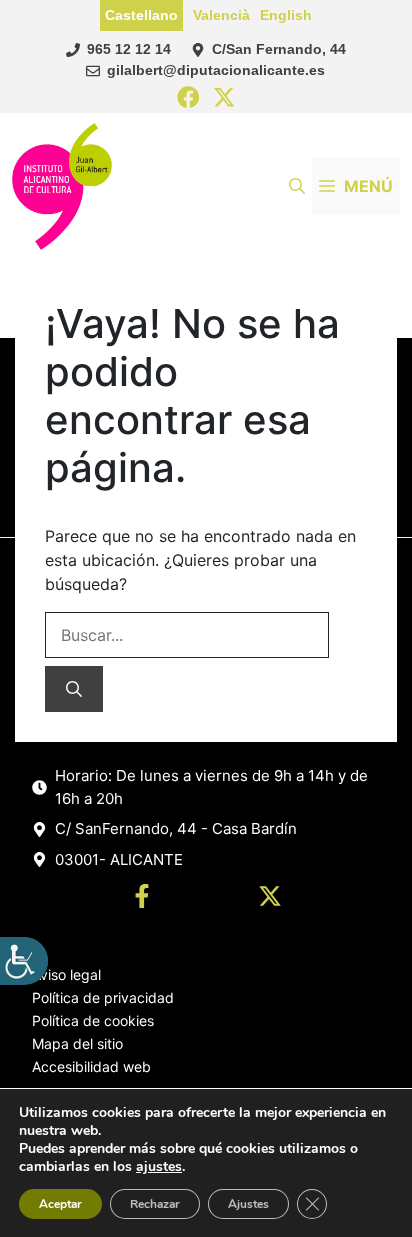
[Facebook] (188, 98)
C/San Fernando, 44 (279, 49)
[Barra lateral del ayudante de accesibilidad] (24, 961)
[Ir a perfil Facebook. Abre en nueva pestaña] (142, 899)
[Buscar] (74, 689)
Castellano (141, 15)
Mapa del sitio (77, 1043)
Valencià (221, 15)
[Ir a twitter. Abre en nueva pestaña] (270, 899)
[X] (224, 98)
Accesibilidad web (91, 1066)
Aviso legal (66, 974)
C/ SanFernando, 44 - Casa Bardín (176, 828)
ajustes (159, 1167)
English (286, 15)
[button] (297, 186)
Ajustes (248, 1204)
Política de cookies (93, 1020)
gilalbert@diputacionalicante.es (216, 70)
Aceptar (60, 1204)
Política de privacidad (103, 997)
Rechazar (155, 1204)
